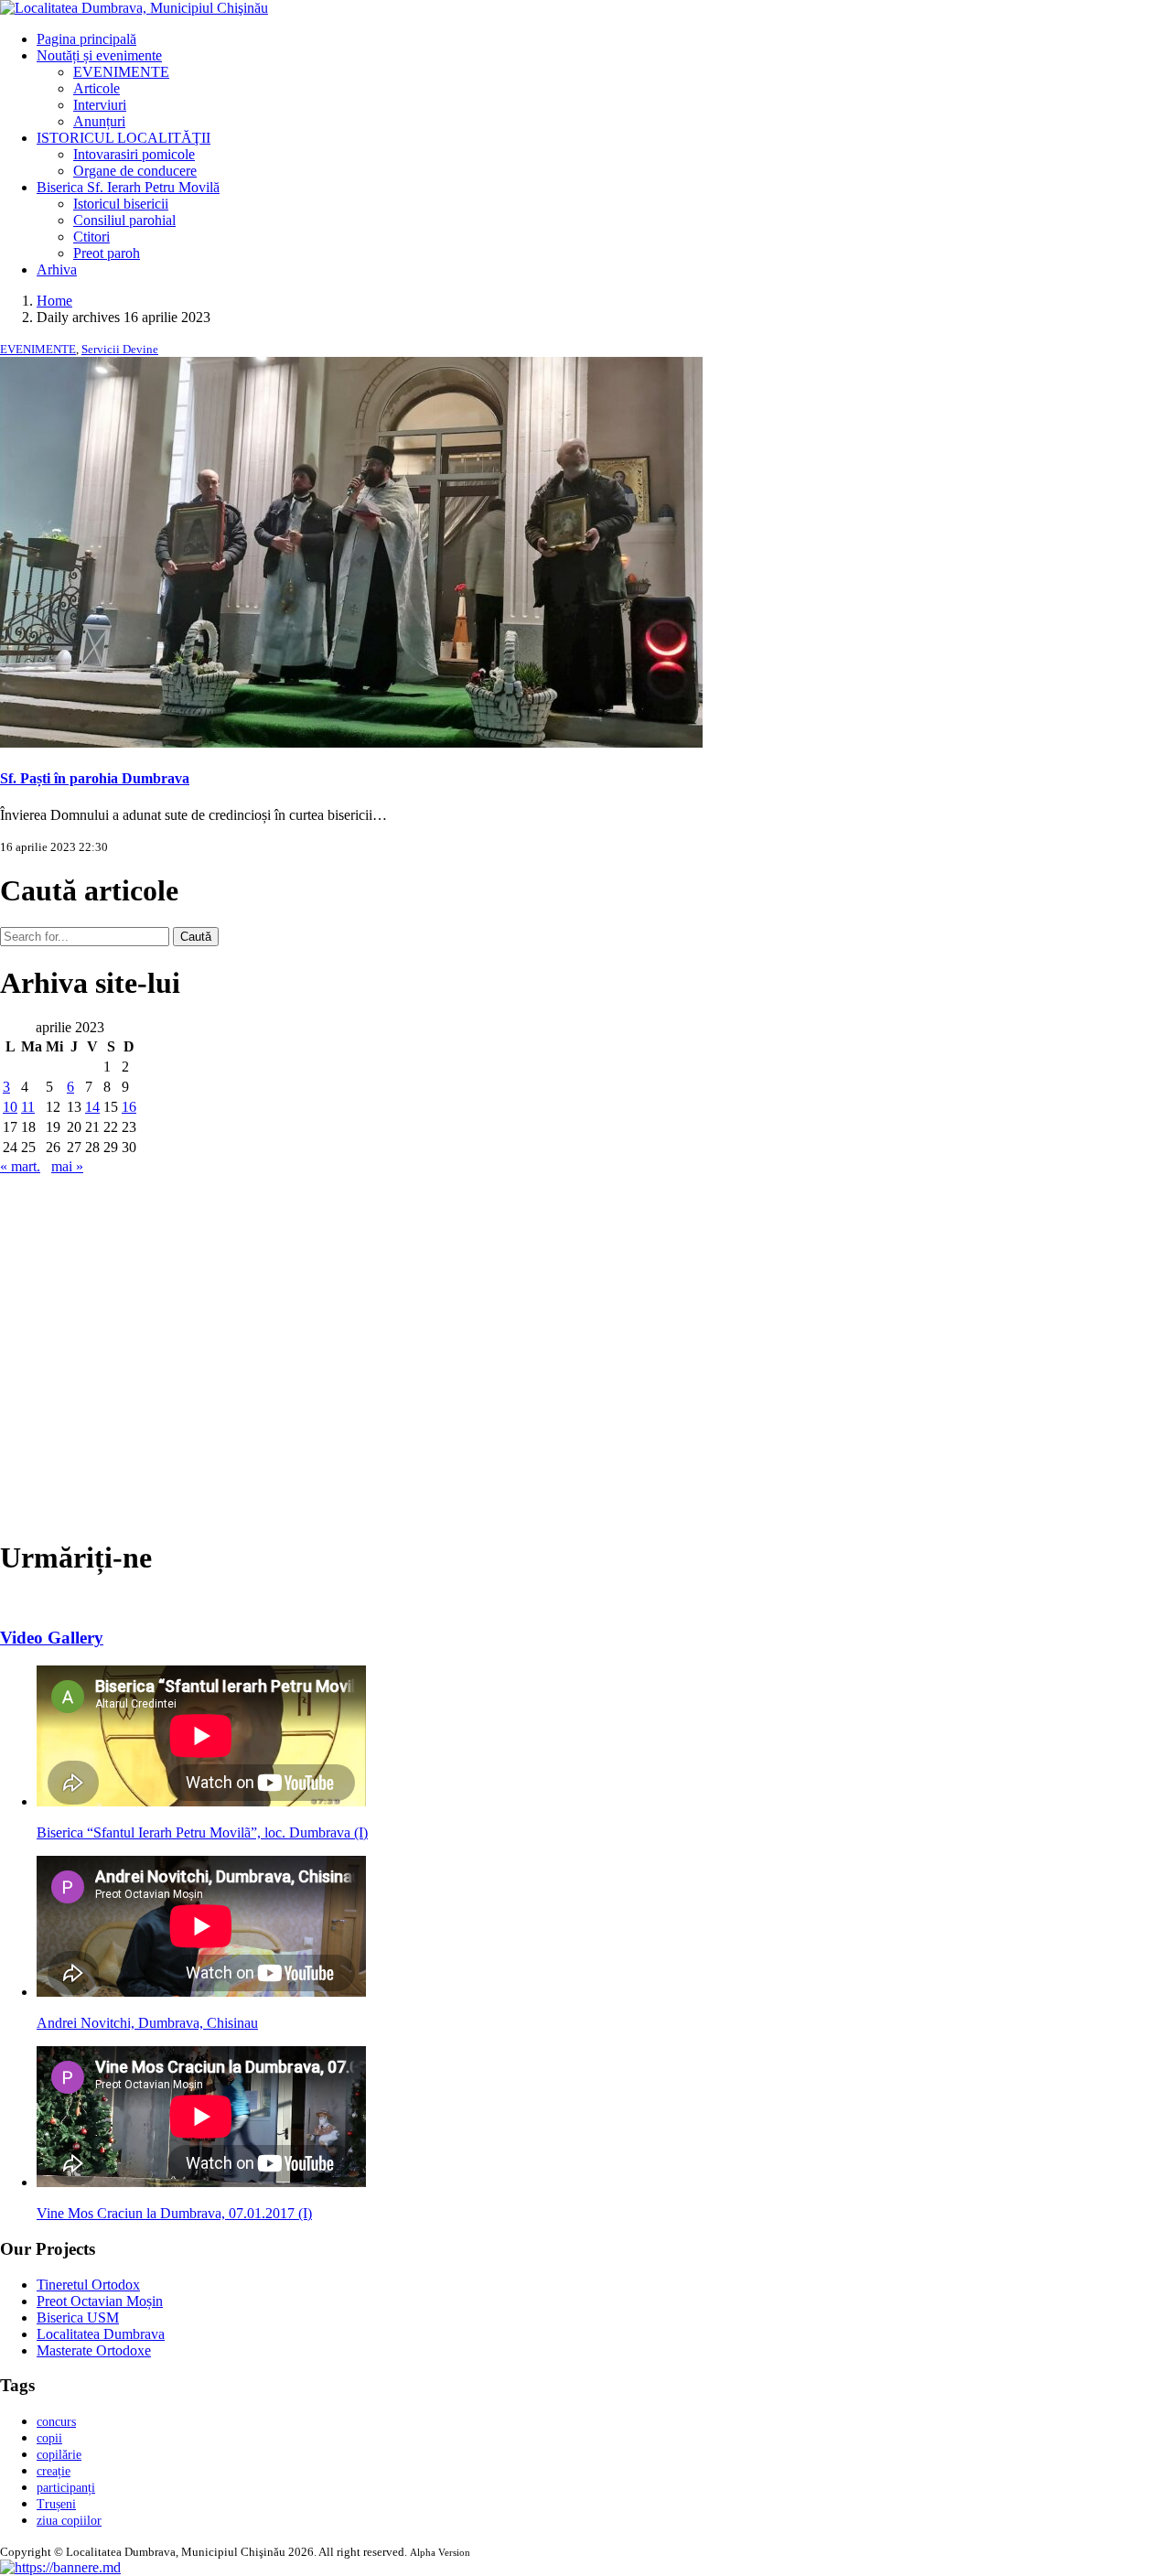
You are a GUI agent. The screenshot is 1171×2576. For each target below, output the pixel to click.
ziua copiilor (69, 2521)
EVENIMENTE (121, 72)
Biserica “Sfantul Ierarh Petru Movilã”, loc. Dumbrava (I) (202, 1832)
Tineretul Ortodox (88, 2285)
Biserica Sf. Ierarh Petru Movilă (128, 187)
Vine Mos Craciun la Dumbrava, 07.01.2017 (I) (174, 2213)
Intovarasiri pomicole (134, 154)
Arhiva (57, 269)
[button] (60, 2567)
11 (28, 1107)
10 (10, 1107)
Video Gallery (52, 1638)
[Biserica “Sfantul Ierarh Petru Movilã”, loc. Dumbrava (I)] (201, 1801)
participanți (66, 2488)
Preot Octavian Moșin (100, 2301)
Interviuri (100, 105)
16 (129, 1107)
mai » (67, 1166)
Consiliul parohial (124, 220)
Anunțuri (99, 121)
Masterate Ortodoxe (94, 2350)
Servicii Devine (120, 349)
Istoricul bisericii (121, 204)
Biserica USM (78, 2317)
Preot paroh (107, 253)
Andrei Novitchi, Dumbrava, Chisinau (147, 2023)
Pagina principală (86, 39)
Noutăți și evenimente (99, 55)
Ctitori (91, 237)
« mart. (20, 1166)
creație (54, 2471)
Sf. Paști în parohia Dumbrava (95, 778)
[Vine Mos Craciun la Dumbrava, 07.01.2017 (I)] (201, 2182)
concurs (56, 2422)
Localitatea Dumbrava (101, 2334)
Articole (97, 88)
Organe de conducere (135, 171)
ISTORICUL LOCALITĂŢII (124, 138)
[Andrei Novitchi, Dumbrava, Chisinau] (201, 1992)
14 (92, 1107)
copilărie (59, 2455)
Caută (196, 937)
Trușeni (56, 2504)
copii (49, 2438)
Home (54, 301)
